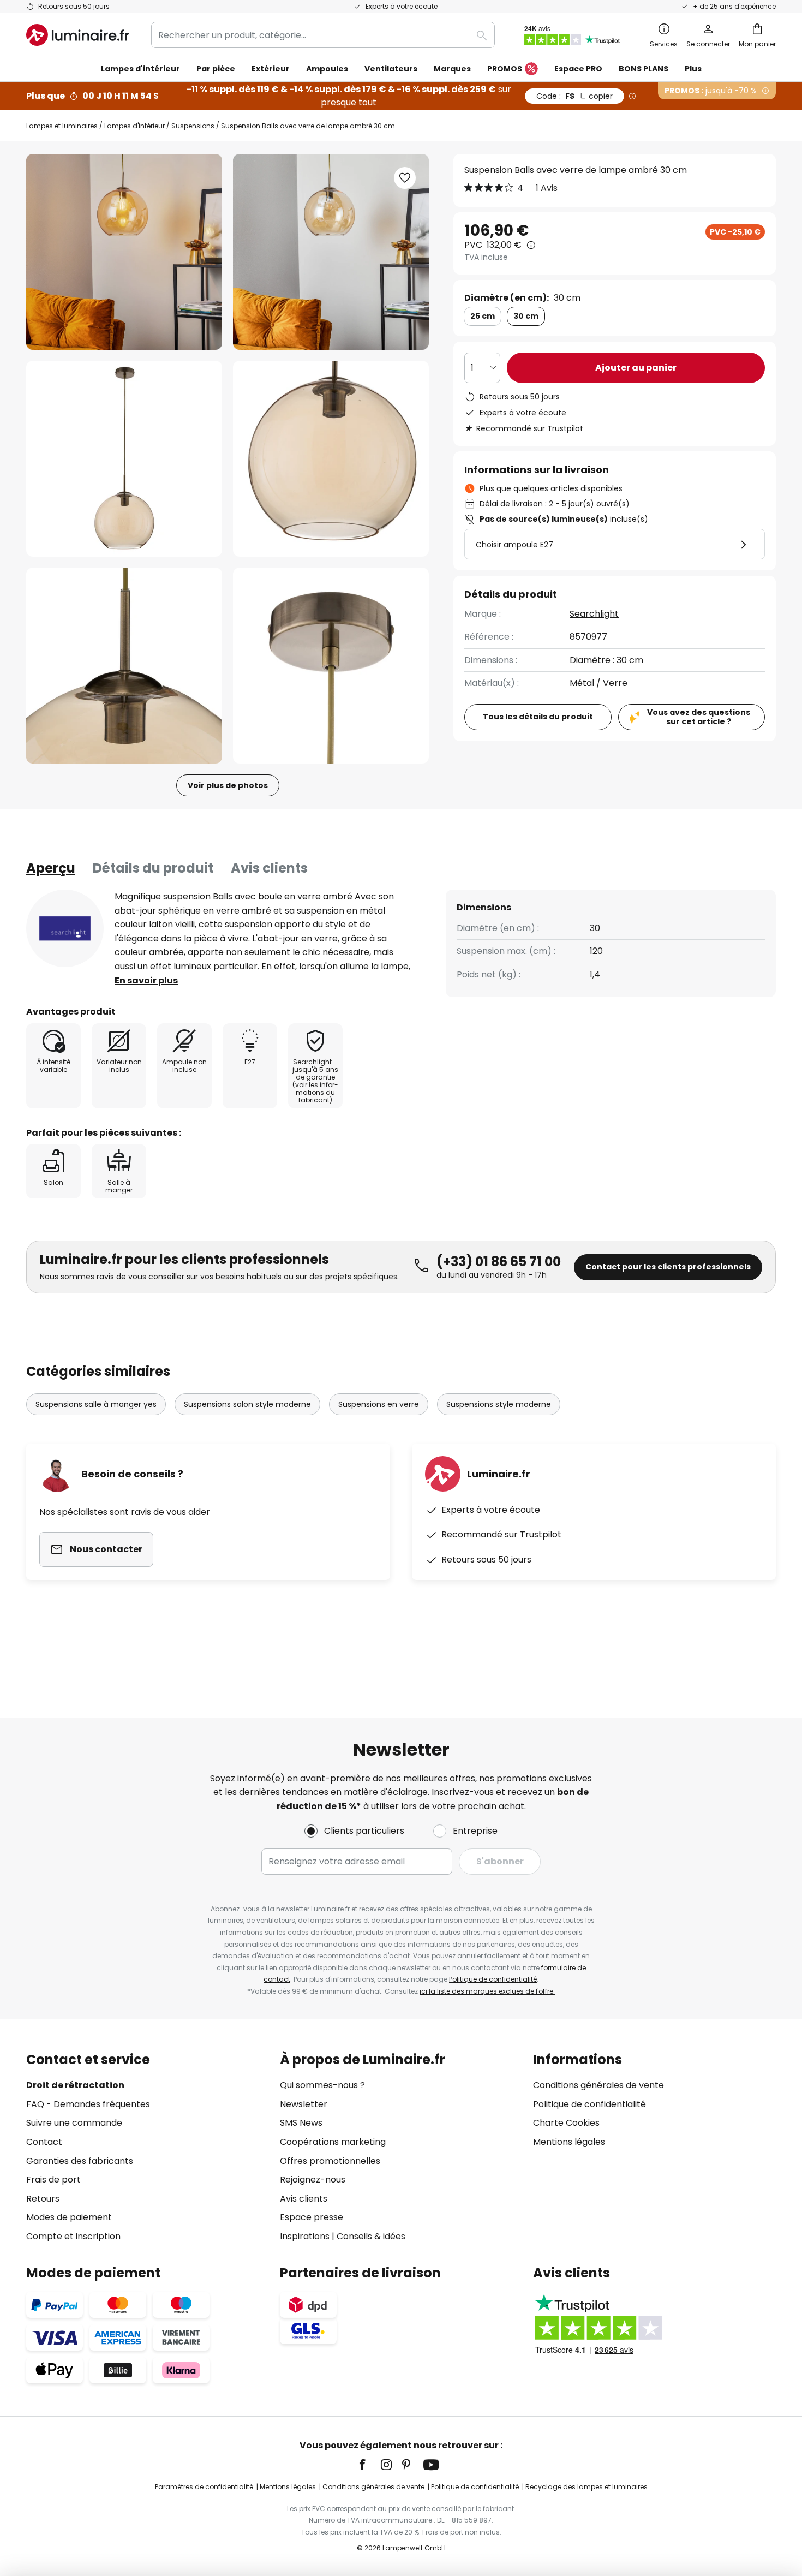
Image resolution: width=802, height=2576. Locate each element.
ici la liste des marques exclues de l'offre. (487, 1991)
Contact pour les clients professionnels (668, 1267)
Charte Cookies (566, 2123)
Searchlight (594, 614)
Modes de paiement (69, 2217)
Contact (44, 2142)
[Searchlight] (65, 928)
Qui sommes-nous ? (322, 2085)
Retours (43, 2199)
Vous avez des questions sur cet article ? (699, 717)
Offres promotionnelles (330, 2161)
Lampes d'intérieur (134, 126)
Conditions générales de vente (598, 2085)
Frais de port (53, 2180)
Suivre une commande (74, 2123)
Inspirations (305, 2236)
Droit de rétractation (75, 2085)
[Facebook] (369, 2465)
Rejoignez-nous (313, 2180)
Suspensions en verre (379, 1404)
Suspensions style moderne (499, 1404)
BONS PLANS (644, 69)
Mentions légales (569, 2142)
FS (574, 96)
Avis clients (269, 868)
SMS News (301, 2123)
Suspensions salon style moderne (247, 1404)
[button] (124, 459)
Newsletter (304, 2104)
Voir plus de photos (228, 785)
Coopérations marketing (333, 2142)
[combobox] (323, 35)
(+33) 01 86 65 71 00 (499, 1262)
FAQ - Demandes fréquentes (88, 2104)
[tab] (51, 868)
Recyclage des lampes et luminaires (586, 2487)
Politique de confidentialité (493, 1979)
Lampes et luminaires (62, 126)
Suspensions (193, 126)
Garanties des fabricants (80, 2161)
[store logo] (78, 35)
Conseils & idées (371, 2236)
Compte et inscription (73, 2236)
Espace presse (312, 2217)
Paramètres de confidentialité (204, 2487)
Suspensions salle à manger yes (96, 1404)
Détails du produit (153, 868)
